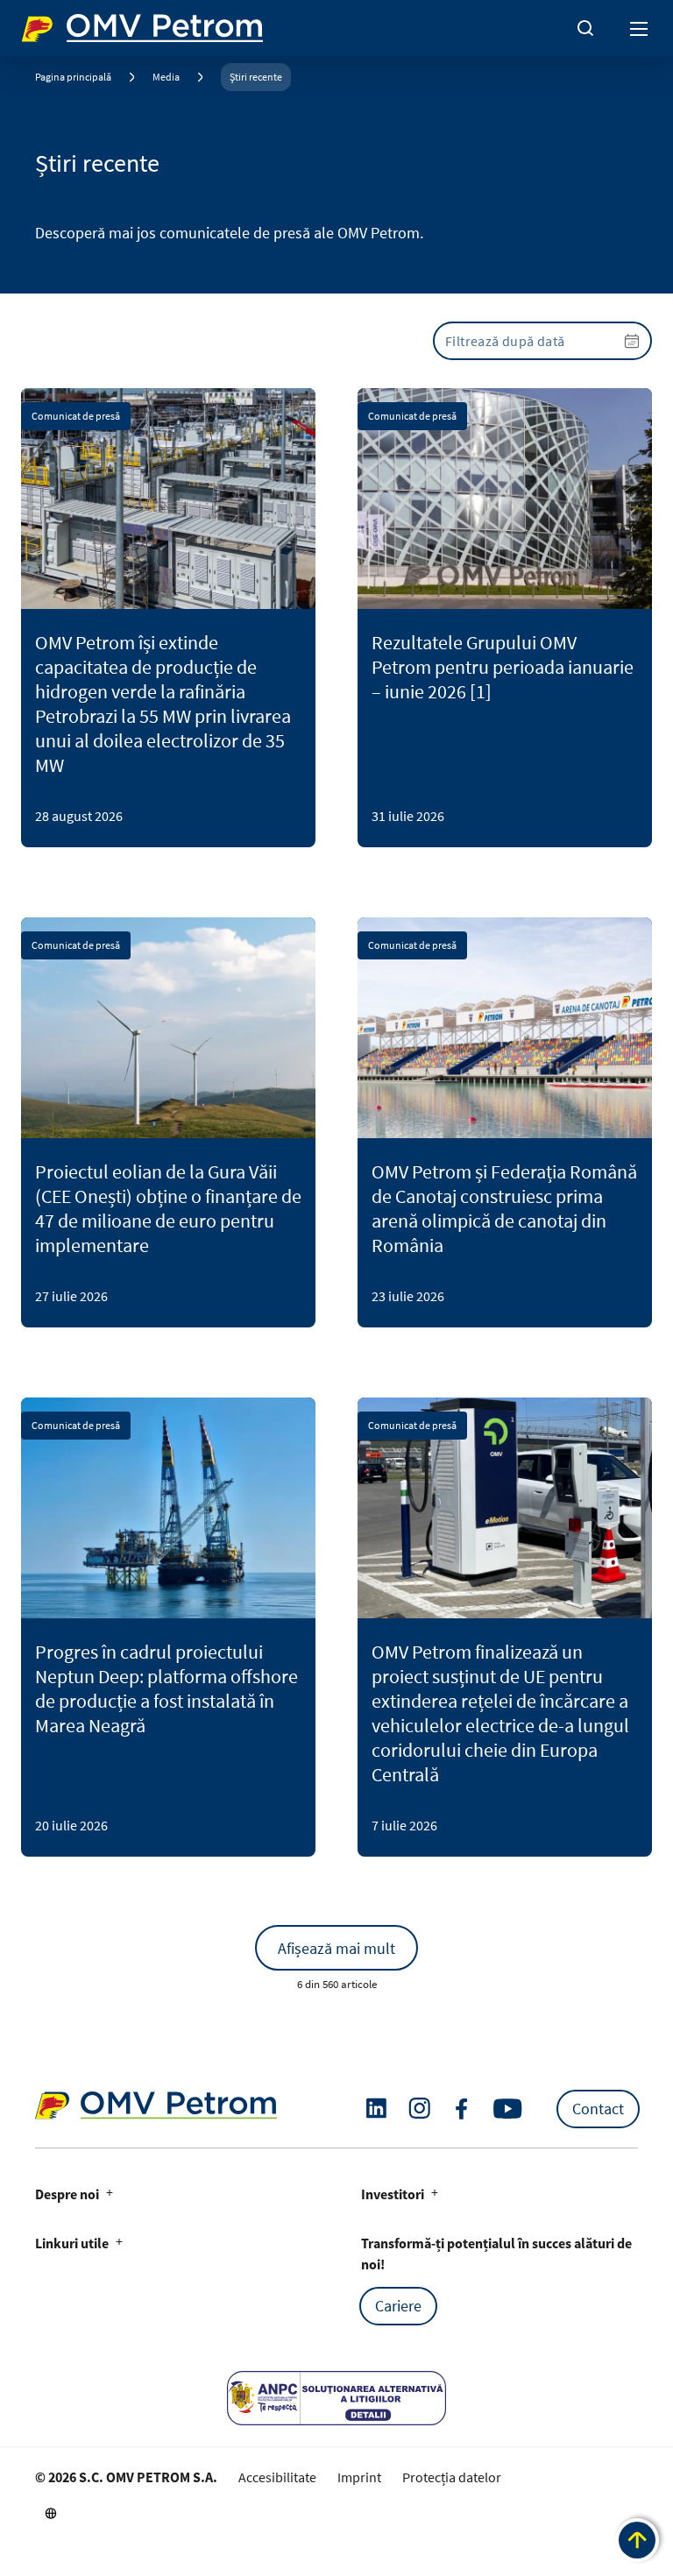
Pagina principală (73, 77)
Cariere (398, 2306)
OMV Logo (51, 25)
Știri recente (256, 77)
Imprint (359, 2477)
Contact (598, 2109)
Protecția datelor (452, 2477)
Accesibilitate (277, 2477)
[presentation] (542, 341)
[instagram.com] (419, 2109)
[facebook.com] (462, 2109)
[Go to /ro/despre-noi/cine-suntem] (51, 2513)
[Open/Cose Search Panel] (585, 28)
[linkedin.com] (376, 2109)
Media (166, 77)
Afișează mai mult (336, 1948)
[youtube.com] (508, 2109)
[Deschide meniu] (640, 28)
